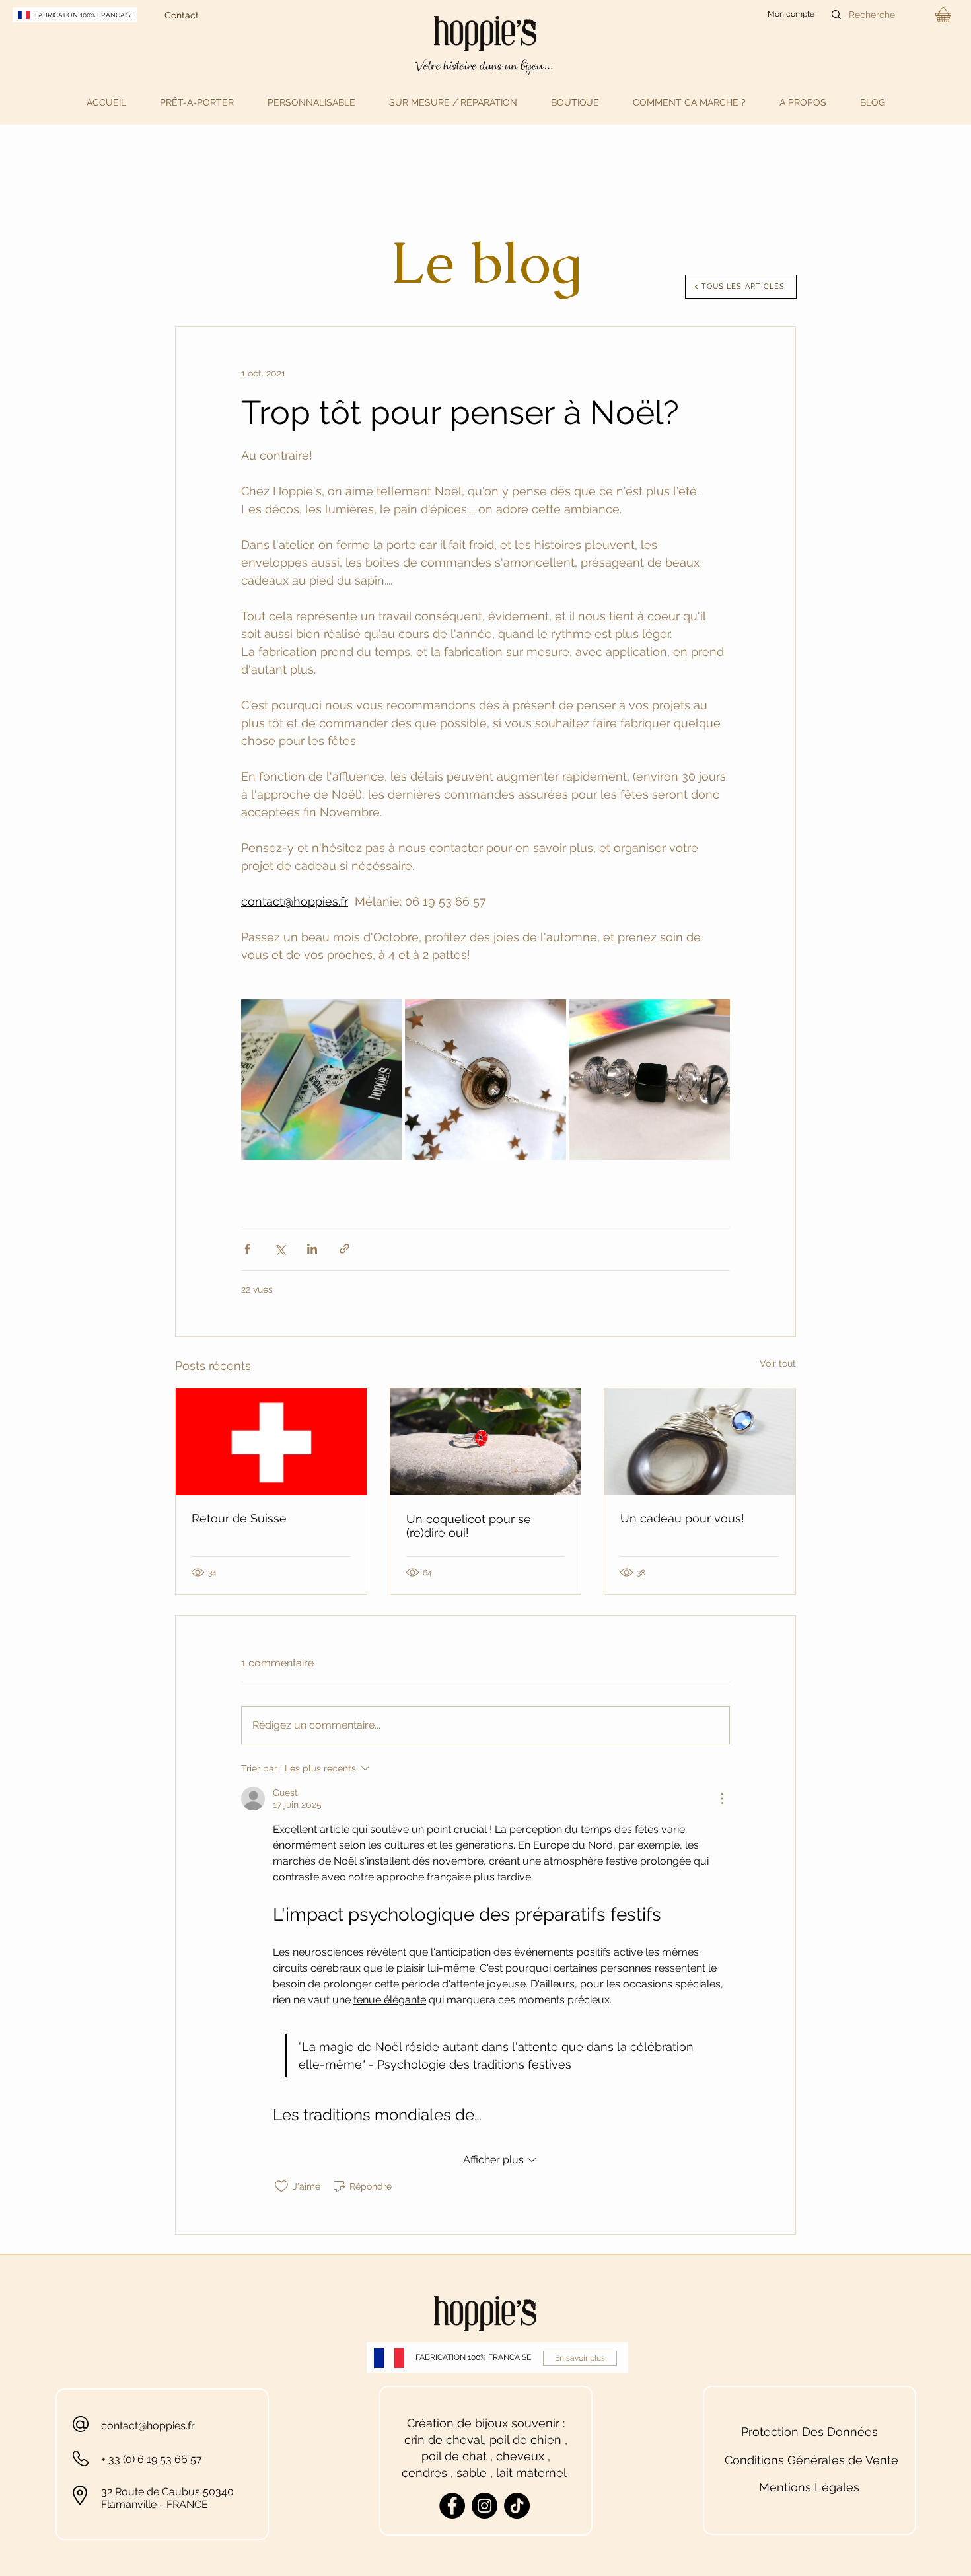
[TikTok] (517, 2506)
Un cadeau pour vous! (682, 1518)
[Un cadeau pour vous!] (700, 1442)
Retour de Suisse (239, 1518)
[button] (197, 102)
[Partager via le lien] (344, 1249)
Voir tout (778, 1363)
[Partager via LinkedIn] (312, 1249)
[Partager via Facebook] (247, 1249)
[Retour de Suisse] (271, 1442)
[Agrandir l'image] (321, 1080)
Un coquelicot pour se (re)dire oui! (469, 1526)
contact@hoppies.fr (148, 2426)
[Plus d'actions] (722, 1799)
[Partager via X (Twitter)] (280, 1249)
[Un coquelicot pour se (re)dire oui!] (486, 1442)
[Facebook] (452, 2506)
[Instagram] (485, 2506)
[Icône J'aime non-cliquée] (281, 2186)
